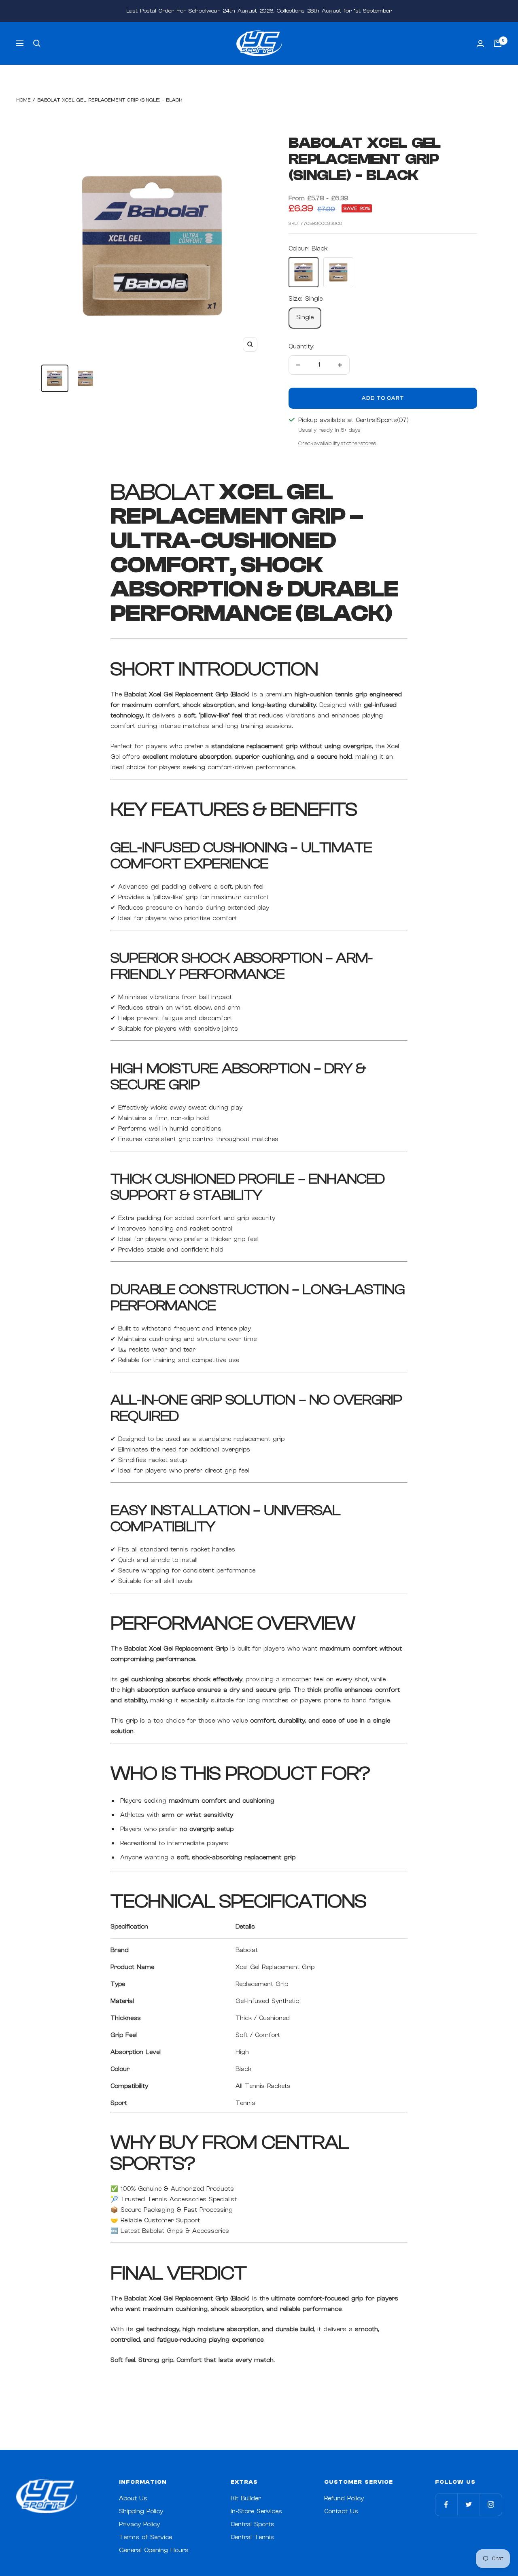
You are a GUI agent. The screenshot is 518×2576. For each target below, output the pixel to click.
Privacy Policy (139, 2524)
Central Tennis (252, 2537)
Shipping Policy (141, 2511)
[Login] (480, 43)
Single (305, 317)
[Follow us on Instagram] (491, 2505)
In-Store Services (256, 2511)
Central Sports (253, 2524)
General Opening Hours (154, 2550)
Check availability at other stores (337, 443)
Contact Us (341, 2511)
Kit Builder (246, 2499)
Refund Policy (344, 2499)
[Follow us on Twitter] (468, 2505)
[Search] (37, 43)
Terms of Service (145, 2537)
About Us (133, 2499)
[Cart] (498, 43)
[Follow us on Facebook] (446, 2505)
